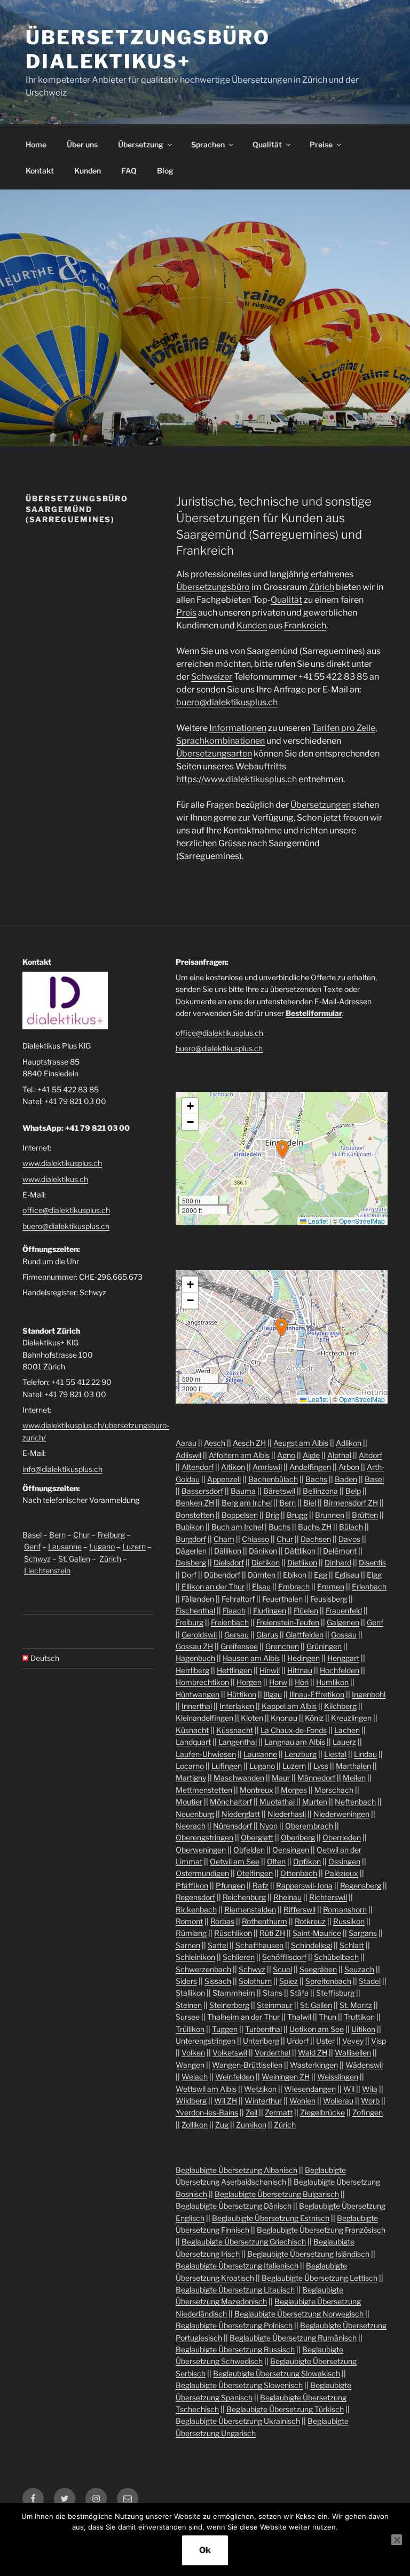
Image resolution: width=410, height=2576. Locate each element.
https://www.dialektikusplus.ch (236, 779)
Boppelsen (240, 1515)
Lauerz (344, 1742)
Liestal (335, 1754)
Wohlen (302, 2101)
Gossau (344, 1634)
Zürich (322, 587)
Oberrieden (342, 1837)
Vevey (353, 2041)
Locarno (190, 1766)
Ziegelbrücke (322, 2112)
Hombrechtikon (202, 1682)
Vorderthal (273, 2053)
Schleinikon (195, 1957)
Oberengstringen (204, 1837)
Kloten (252, 1718)
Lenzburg (301, 1754)
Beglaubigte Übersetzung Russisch (235, 2349)
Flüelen (306, 1610)
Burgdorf (191, 1539)
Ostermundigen (202, 1873)
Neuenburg (195, 1814)
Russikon (349, 1921)
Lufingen (227, 1766)
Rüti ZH (272, 1933)
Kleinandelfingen (204, 1718)
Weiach (195, 2077)
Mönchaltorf (231, 1802)
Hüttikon (242, 1694)
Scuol (282, 1969)
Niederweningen (341, 1814)
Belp (353, 1491)
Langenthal (238, 1742)
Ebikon (295, 1575)
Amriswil (267, 1467)
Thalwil (299, 2017)
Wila (370, 2089)
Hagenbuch (195, 1658)
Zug (222, 2125)
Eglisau (347, 1575)
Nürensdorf (232, 1826)
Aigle (311, 1455)
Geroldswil (199, 1634)
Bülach (351, 1527)
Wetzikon (260, 2089)
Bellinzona (320, 1491)
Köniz (314, 1718)
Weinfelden (235, 2077)
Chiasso (255, 1539)
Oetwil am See (235, 1861)
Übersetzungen (321, 805)
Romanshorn (345, 1909)
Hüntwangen (198, 1694)
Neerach (191, 1826)
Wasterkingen (314, 2065)
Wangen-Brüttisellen (247, 2065)
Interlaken (237, 1706)
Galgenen (343, 1622)
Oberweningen (201, 1850)
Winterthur (263, 2101)
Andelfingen (310, 1467)
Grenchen (282, 1646)
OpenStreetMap (362, 1221)
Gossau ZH (194, 1646)
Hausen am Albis (251, 1658)
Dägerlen (191, 1551)
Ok (205, 2550)
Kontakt (40, 171)
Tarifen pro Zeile (344, 728)
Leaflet (317, 1221)
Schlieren (239, 1957)
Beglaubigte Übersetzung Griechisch (244, 2242)
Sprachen (208, 144)
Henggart (343, 1658)
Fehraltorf (238, 1599)
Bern (57, 1535)
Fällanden (198, 1599)
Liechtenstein (47, 1570)
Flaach (234, 1610)
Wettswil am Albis (206, 2089)
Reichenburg (244, 1897)
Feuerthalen (282, 1599)
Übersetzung (141, 144)
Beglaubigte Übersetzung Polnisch (234, 2325)
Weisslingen (338, 2077)
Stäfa (299, 1993)
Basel (32, 1535)
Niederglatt (241, 1814)
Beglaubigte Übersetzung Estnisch (271, 2218)
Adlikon (349, 1443)
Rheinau (287, 1897)
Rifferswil (299, 1909)
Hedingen (303, 1658)
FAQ (129, 171)
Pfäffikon (192, 1885)
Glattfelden (305, 1634)
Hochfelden (340, 1670)
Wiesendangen (310, 2089)
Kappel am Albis (289, 1706)
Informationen (238, 728)
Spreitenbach (328, 1981)
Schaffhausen (259, 1945)
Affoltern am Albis (239, 1455)
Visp (379, 2041)
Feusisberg (329, 1599)
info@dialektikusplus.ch (62, 1469)
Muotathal (277, 1802)
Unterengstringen (206, 2041)
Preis (186, 613)
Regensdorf (195, 1897)
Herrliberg (192, 1670)
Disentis (372, 1562)
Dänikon (263, 1551)
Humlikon (332, 1682)
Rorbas (222, 1921)
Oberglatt (257, 1837)
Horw (278, 1682)
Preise (321, 144)
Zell (251, 2112)
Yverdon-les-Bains (207, 2112)
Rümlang (191, 1933)
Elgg (374, 1575)
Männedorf (316, 1778)
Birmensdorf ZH (351, 1503)
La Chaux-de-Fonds (294, 1730)
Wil (349, 2089)
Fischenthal (195, 1610)
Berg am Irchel (247, 1503)
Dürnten (262, 1575)
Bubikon (190, 1527)
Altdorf (370, 1455)
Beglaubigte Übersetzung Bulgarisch (277, 2194)
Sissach (218, 1981)
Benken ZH (195, 1503)
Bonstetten (195, 1515)
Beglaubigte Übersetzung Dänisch (234, 2206)
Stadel (370, 1981)
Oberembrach (309, 1826)
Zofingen (368, 2112)
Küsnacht (192, 1730)
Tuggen (225, 2029)
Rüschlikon (233, 1933)
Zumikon (251, 2125)
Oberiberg (298, 1837)
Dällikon (228, 1551)
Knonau (284, 1718)
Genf (32, 1546)
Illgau (273, 1694)
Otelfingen (255, 1873)
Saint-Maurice (317, 1933)
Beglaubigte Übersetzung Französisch (321, 2230)
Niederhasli (287, 1814)
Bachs (316, 1479)
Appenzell (224, 1479)
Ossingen (344, 1861)
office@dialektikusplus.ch (66, 1210)
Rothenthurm (265, 1921)
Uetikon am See (317, 2029)
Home (36, 144)
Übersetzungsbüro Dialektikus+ (148, 49)
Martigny (191, 1778)
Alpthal (339, 1455)
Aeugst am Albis (301, 1443)
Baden (346, 1479)
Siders (186, 1981)
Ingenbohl (369, 1694)
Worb (370, 2101)
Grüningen (324, 1646)
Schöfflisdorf (284, 1957)
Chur (81, 1535)
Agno (286, 1455)
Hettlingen (234, 1670)
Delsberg (191, 1562)
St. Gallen (74, 1559)
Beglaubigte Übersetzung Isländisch (308, 2254)
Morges (294, 1790)
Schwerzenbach (203, 1969)
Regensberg (361, 1885)
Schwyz (37, 1559)
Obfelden (249, 1850)
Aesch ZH (249, 1443)
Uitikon (363, 2029)
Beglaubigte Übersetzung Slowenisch (239, 2385)
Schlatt (352, 1945)
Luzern (134, 1546)
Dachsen (316, 1539)
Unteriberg (261, 2041)
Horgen (249, 1682)
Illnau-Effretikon (317, 1694)
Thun (328, 2017)
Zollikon (195, 2125)
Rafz (261, 1885)
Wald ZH (313, 2053)
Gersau (236, 1634)
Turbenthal (263, 2029)
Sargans (363, 1933)
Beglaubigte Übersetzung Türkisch (285, 2409)
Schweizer (212, 677)
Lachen (347, 1730)
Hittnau (300, 1670)
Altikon (233, 1467)
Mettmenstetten (204, 1790)
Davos (349, 1539)
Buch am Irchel (237, 1527)
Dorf (189, 1575)
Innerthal (197, 1706)
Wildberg (191, 2101)
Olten (276, 1861)
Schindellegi (312, 1945)
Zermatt (279, 2112)
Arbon (349, 1467)
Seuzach (359, 1969)
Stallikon (190, 1993)
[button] (282, 1149)
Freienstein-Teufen (288, 1622)
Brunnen (330, 1515)
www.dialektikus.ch (55, 1179)
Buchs (279, 1527)
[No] (397, 2540)
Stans (273, 1993)
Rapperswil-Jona (304, 1885)
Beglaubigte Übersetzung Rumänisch (293, 2338)
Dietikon (266, 1562)
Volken (193, 2053)
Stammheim (234, 1993)
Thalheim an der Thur (243, 2017)
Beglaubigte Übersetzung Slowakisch (277, 2373)
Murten (315, 1802)
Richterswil (328, 1897)
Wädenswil (364, 2065)
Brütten (365, 1515)
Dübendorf (222, 1575)
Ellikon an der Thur (213, 1586)
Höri (302, 1682)
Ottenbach (299, 1873)
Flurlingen (270, 1610)
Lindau (365, 1754)
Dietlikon (302, 1562)
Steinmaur (275, 2005)
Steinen (189, 2005)
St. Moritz (356, 2005)
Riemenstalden (250, 1909)
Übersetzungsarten (214, 754)
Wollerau (338, 2101)
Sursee (188, 2017)
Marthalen (353, 1766)
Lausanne (65, 1546)
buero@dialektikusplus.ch (227, 702)
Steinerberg (229, 2005)
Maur (281, 1778)
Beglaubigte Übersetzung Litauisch (235, 2290)
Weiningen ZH (286, 2077)
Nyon (269, 1826)
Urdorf (298, 2041)
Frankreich (305, 625)
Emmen (331, 1586)
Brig (272, 1515)
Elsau (261, 1586)
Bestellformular (314, 1013)
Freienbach (230, 1622)
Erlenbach (369, 1586)
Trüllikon (190, 2029)
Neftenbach (355, 1802)
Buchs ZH (315, 1527)
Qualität (267, 144)
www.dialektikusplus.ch (62, 1163)
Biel (310, 1503)
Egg (321, 1575)
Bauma (243, 1491)
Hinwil (270, 1670)
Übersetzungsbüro (213, 587)
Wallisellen (353, 2053)
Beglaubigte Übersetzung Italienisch (237, 2266)
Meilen (354, 1778)
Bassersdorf (202, 1491)
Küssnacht (235, 1730)
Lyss (321, 1766)
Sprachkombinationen (220, 741)
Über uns (82, 144)
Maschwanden (239, 1778)
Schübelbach (336, 1957)
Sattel (218, 1945)
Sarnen (188, 1945)
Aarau (186, 1443)
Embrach (294, 1586)
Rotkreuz (310, 1921)
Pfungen (230, 1885)
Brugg (297, 1515)
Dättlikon (300, 1551)
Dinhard (338, 1562)
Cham (224, 1539)
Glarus (267, 1634)
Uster (325, 2041)
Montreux (257, 1790)
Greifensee (239, 1646)
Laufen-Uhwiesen (206, 1754)
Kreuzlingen (351, 1718)
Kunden (88, 171)
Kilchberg (340, 1706)
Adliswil (188, 1455)
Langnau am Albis (295, 1742)
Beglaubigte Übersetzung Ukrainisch (238, 2421)
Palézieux (341, 1873)
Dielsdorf (229, 1562)
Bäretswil (279, 1491)
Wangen (190, 2065)
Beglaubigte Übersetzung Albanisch (236, 2170)
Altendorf (198, 1467)
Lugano (102, 1546)
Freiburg (111, 1535)
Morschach (334, 1790)
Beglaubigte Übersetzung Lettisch (320, 2278)
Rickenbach (196, 1909)
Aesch (215, 1443)
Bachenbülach (273, 1479)
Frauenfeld (344, 1610)
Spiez (289, 1981)
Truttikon (359, 2017)
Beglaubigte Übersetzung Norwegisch (299, 2314)
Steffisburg (335, 1993)
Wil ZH (226, 2101)
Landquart (193, 1742)
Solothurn (255, 1981)
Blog (165, 171)
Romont (189, 1921)
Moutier (189, 1802)
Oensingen (291, 1850)
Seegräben (318, 1969)
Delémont (340, 1551)
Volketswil (230, 2053)
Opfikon (307, 1861)
